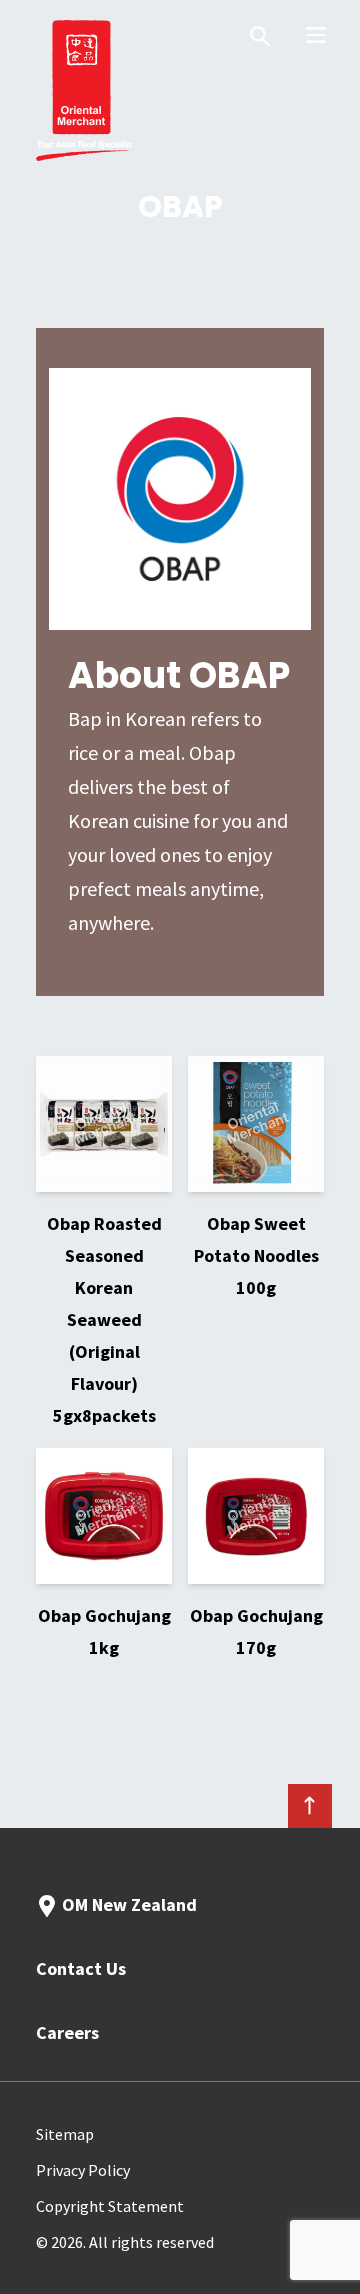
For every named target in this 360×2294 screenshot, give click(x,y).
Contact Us (81, 1968)
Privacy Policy (83, 2170)
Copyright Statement (110, 2206)
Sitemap (65, 2134)
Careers (67, 2032)
